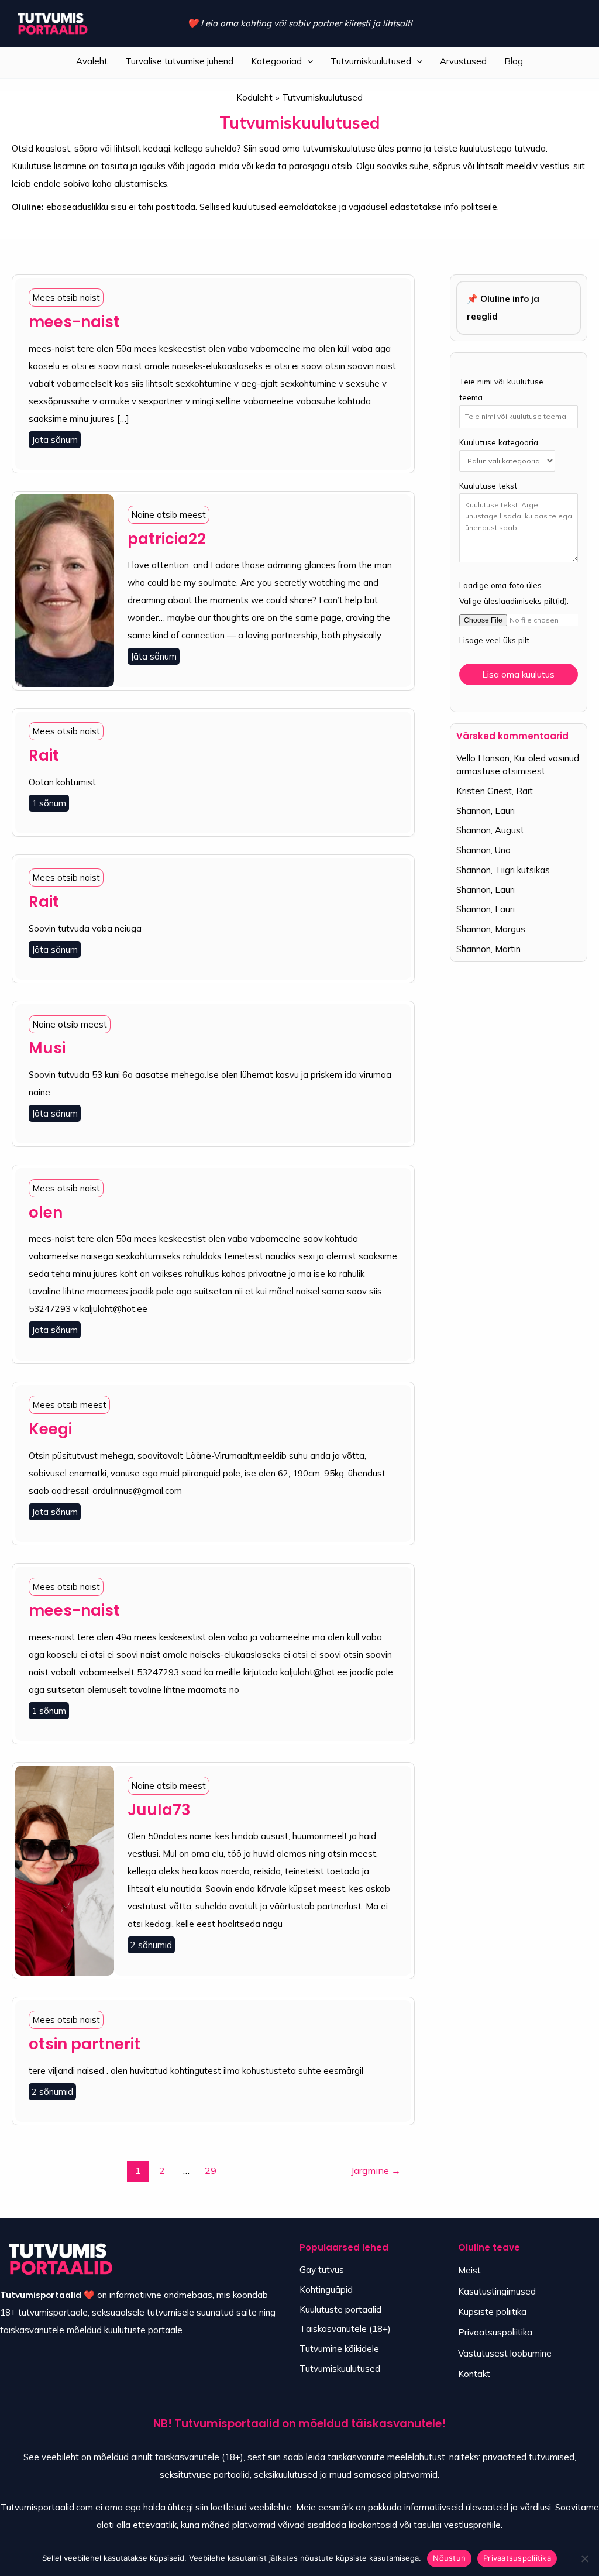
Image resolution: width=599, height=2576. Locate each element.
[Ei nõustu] (584, 2558)
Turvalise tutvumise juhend (179, 61)
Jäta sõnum (55, 440)
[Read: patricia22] (65, 590)
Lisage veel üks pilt (494, 640)
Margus (510, 929)
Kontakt (474, 2374)
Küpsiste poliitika (492, 2312)
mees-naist (74, 322)
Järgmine (376, 2170)
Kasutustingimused (497, 2291)
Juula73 (159, 1810)
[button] (307, 61)
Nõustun (449, 2558)
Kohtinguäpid (326, 2290)
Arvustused (463, 61)
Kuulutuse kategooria (499, 442)
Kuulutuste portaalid (340, 2309)
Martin (508, 949)
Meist (469, 2270)
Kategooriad (276, 61)
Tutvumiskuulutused (371, 61)
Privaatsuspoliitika (495, 2332)
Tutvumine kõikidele (339, 2349)
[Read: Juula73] (65, 1869)
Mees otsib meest (69, 1405)
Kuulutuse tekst (488, 485)
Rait (44, 755)
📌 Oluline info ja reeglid (503, 308)
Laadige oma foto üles (500, 585)
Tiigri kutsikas (522, 870)
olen (46, 1213)
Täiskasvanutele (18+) (345, 2329)
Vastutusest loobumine (505, 2353)
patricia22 (167, 539)
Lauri (505, 811)
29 (211, 2170)
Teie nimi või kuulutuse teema (501, 389)
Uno (503, 850)
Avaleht (92, 61)
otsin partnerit (85, 2044)
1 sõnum (49, 803)
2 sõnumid (151, 1945)
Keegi (50, 1429)
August (510, 830)
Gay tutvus (322, 2270)
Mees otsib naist (66, 298)
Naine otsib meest (168, 515)
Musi (47, 1048)
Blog (514, 61)
